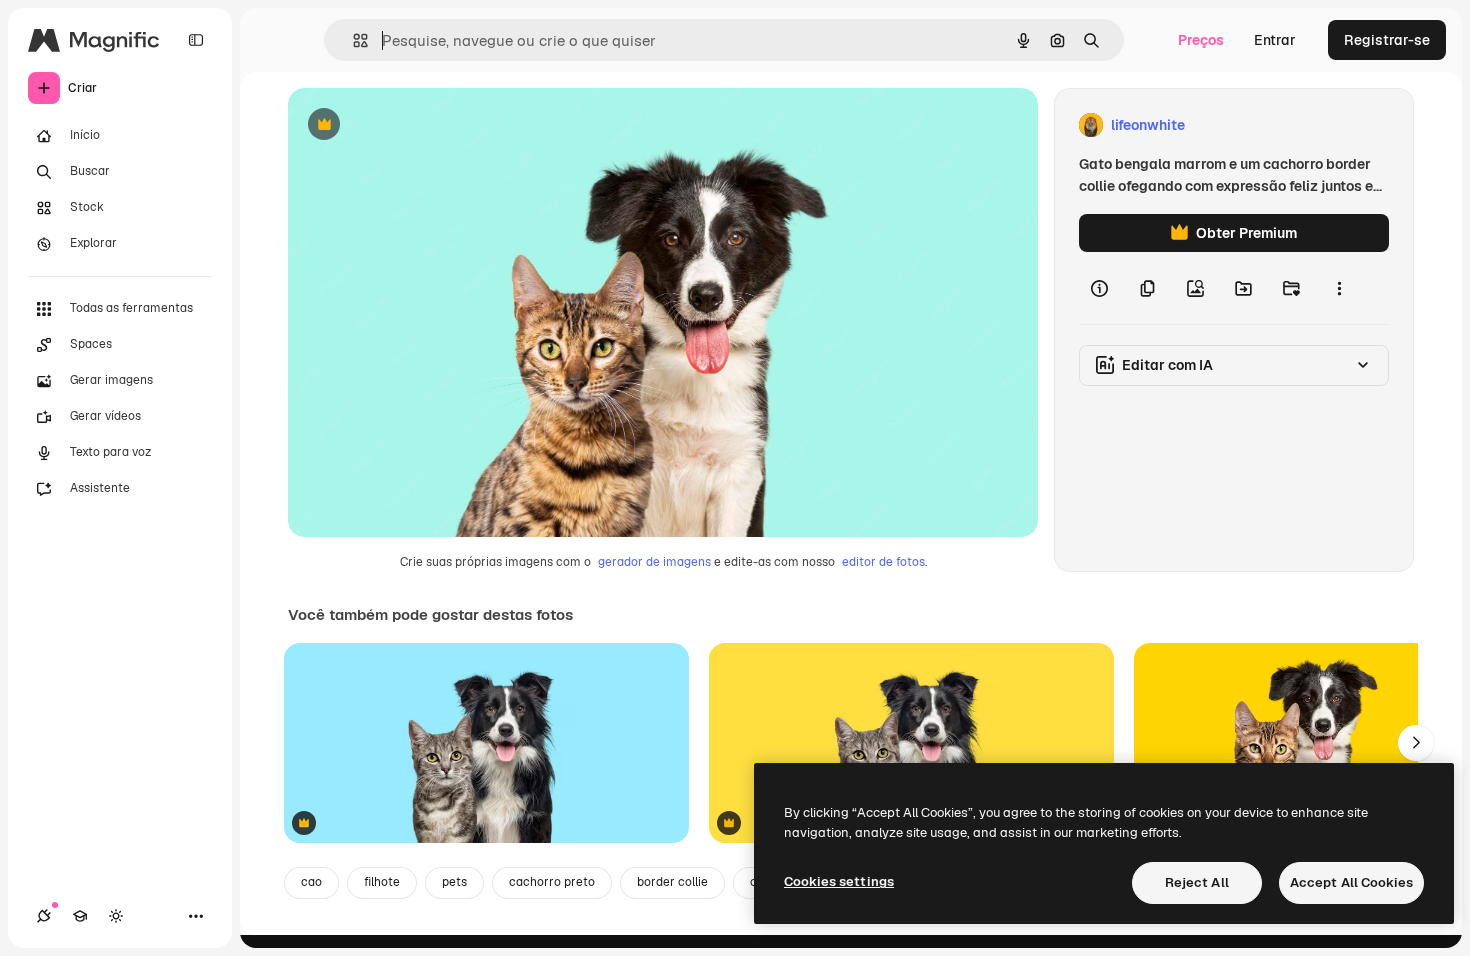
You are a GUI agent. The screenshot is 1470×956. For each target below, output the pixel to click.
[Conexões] (44, 916)
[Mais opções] (1339, 288)
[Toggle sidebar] (196, 40)
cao (311, 882)
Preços (1201, 40)
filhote (382, 882)
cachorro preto (552, 882)
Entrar (1275, 40)
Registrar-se (1387, 40)
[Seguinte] (1416, 743)
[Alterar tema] (116, 916)
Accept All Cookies (1351, 882)
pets (454, 882)
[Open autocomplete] (352, 40)
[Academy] (80, 916)
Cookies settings (839, 881)
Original (416, 125)
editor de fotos (883, 562)
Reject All (1197, 882)
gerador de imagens (654, 562)
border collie (672, 882)
